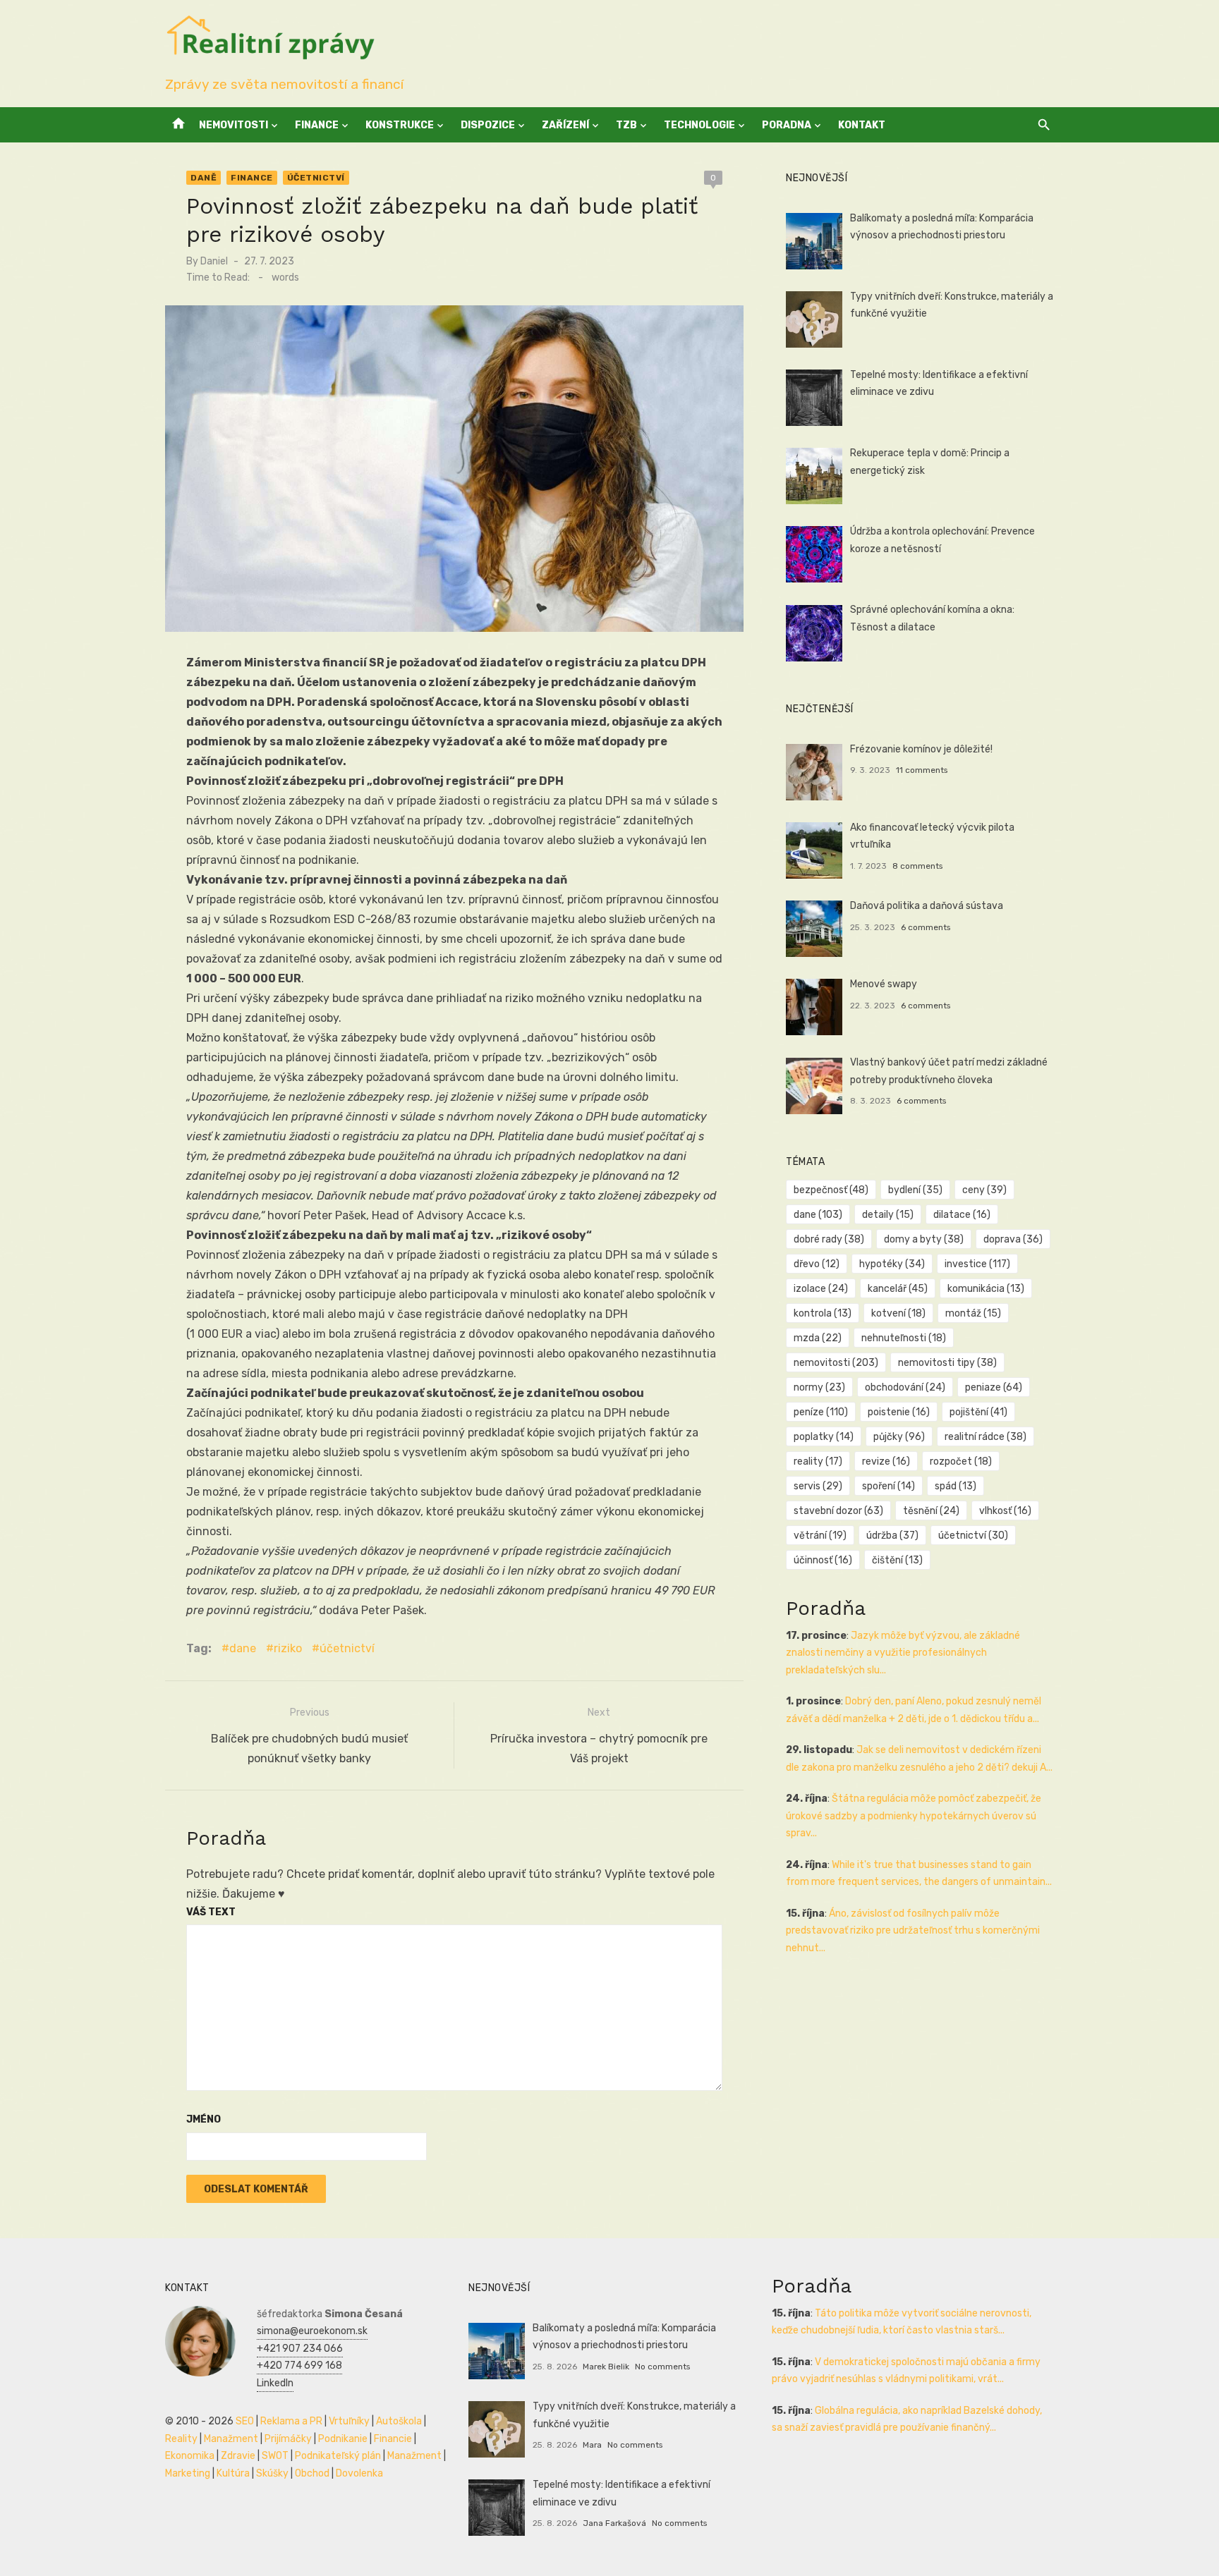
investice (977, 1264)
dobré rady (829, 1239)
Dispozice (488, 125)
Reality (181, 2439)
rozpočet (961, 1461)
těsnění (931, 1511)
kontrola (823, 1313)
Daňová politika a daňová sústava (927, 906)
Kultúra (233, 2473)
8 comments (917, 866)
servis (818, 1486)
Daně (204, 178)
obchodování (905, 1387)
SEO (245, 2421)
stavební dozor (838, 1511)
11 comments (922, 770)
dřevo (817, 1264)
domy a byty (924, 1239)
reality (818, 1461)
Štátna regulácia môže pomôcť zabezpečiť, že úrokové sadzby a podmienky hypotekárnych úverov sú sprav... (914, 1816)
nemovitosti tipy (947, 1363)
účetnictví (347, 1648)
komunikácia (986, 1289)
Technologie (699, 125)
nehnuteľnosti (904, 1338)
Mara (592, 2445)
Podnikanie (343, 2439)
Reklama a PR (291, 2421)
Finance (317, 125)
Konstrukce (400, 125)
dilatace (962, 1215)
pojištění (978, 1412)
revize (886, 1461)
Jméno (204, 2119)
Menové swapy (884, 984)
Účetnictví (316, 178)
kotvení (898, 1313)
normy (819, 1387)
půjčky (899, 1437)
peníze (821, 1412)
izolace (821, 1289)
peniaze (994, 1387)
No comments (662, 2367)
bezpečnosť (831, 1190)
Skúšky (272, 2473)
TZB (626, 125)
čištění (897, 1560)
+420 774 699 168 (299, 2366)
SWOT (275, 2456)
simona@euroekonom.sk (312, 2331)
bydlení (915, 1190)
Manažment (231, 2439)
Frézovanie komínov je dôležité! (921, 749)
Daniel (214, 261)
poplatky (824, 1437)
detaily (888, 1215)
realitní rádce (985, 1437)
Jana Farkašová (614, 2523)
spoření (889, 1486)
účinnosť (823, 1560)
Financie (393, 2439)
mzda (818, 1338)
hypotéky (892, 1264)
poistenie (899, 1412)
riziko (288, 1648)
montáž (973, 1313)
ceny (984, 1190)
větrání (820, 1536)
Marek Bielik (606, 2367)
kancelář (898, 1289)
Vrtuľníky (349, 2421)
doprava (1013, 1239)
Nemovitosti (234, 125)
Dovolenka (359, 2473)
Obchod (312, 2473)
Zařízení (565, 125)
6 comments (926, 927)
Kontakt (862, 125)
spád (956, 1486)
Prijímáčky (288, 2439)
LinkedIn (275, 2383)
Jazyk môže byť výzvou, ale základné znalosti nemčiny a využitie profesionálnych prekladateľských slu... (903, 1653)
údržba (892, 1536)
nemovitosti (836, 1363)
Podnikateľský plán (338, 2456)
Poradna (787, 125)
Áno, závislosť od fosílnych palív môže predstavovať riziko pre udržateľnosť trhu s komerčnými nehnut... (913, 1931)
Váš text (211, 1912)
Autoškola (399, 2421)
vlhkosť (1005, 1511)
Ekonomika (190, 2456)
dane (243, 1648)
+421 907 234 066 (300, 2349)
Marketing (188, 2473)
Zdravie (238, 2456)
